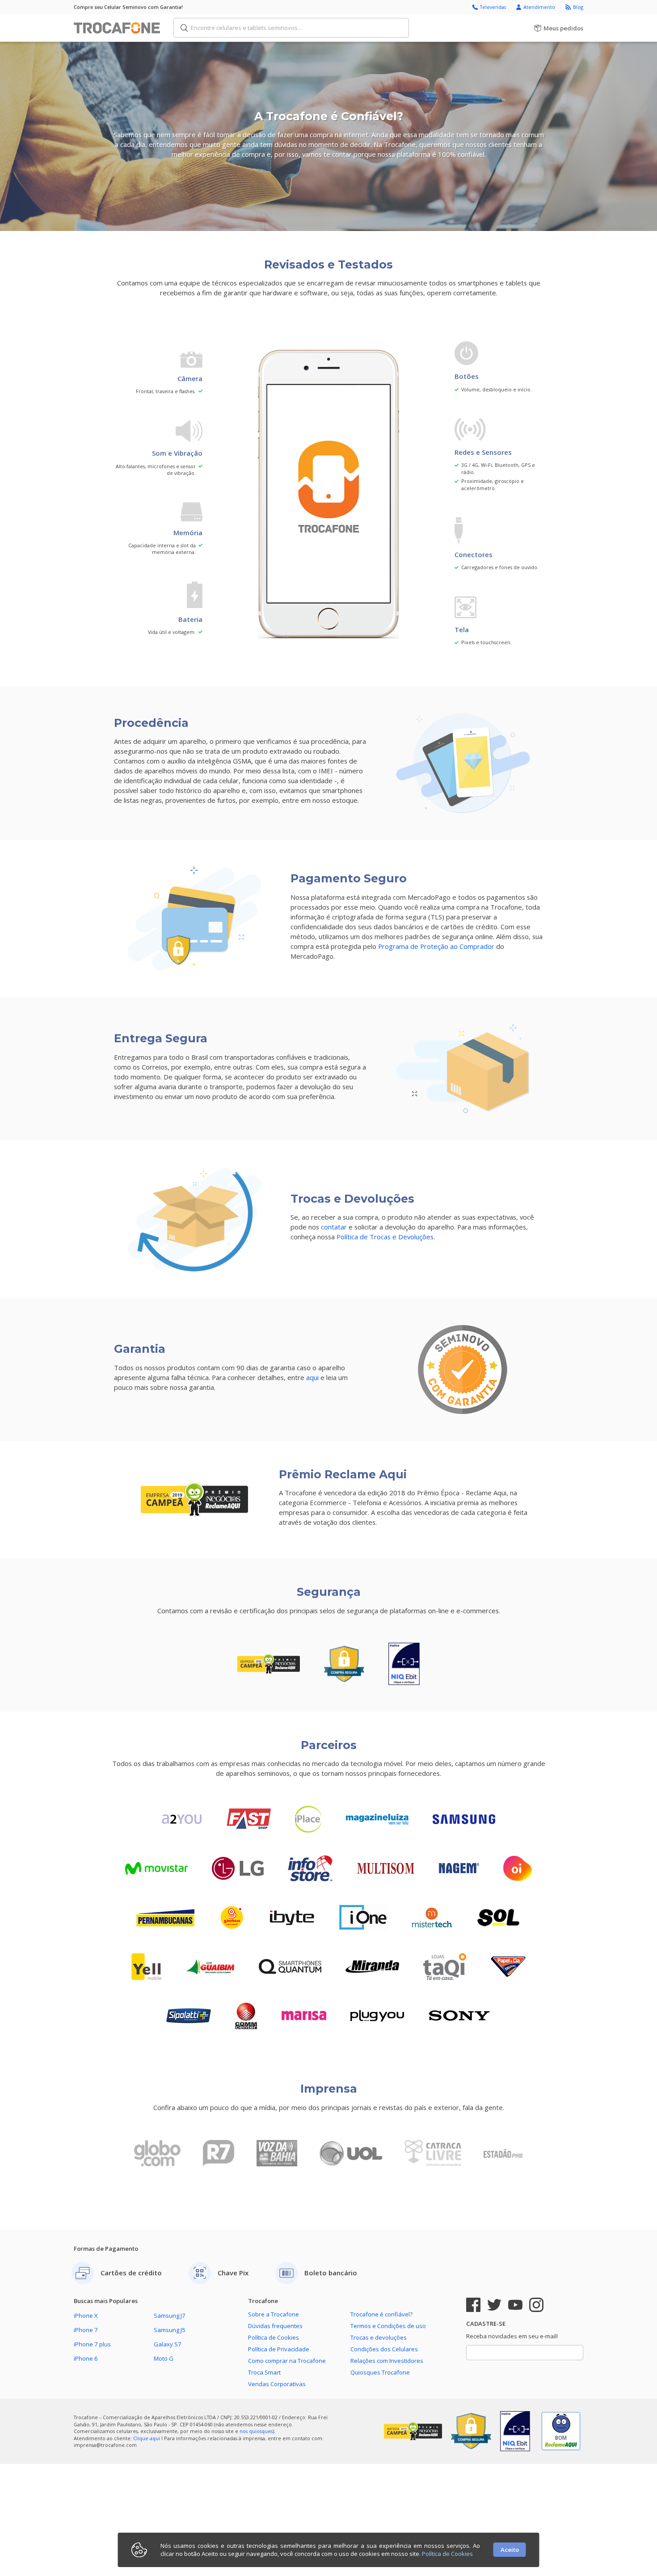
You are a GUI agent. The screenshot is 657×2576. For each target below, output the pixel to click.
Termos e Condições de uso (388, 2326)
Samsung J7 (170, 2316)
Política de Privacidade (279, 2349)
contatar (334, 1227)
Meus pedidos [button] (563, 28)
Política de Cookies (274, 2337)
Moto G (164, 2358)
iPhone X (86, 2316)
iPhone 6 (86, 2358)
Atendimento (540, 7)
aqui (312, 1377)
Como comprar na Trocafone (287, 2361)
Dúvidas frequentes (275, 2326)
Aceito (510, 2550)
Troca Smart (264, 2372)
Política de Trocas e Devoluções (385, 1237)
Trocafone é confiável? (381, 2314)
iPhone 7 (86, 2330)
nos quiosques (256, 2431)
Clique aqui (147, 2438)
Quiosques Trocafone (380, 2372)
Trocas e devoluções (379, 2337)
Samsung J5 (170, 2330)
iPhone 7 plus (92, 2344)
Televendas (494, 7)
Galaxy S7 (168, 2344)
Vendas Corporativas (277, 2384)
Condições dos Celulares (384, 2349)
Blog (578, 7)
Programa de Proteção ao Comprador (436, 946)
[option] (164, 2152)
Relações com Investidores (387, 2361)
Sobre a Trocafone (274, 2314)
